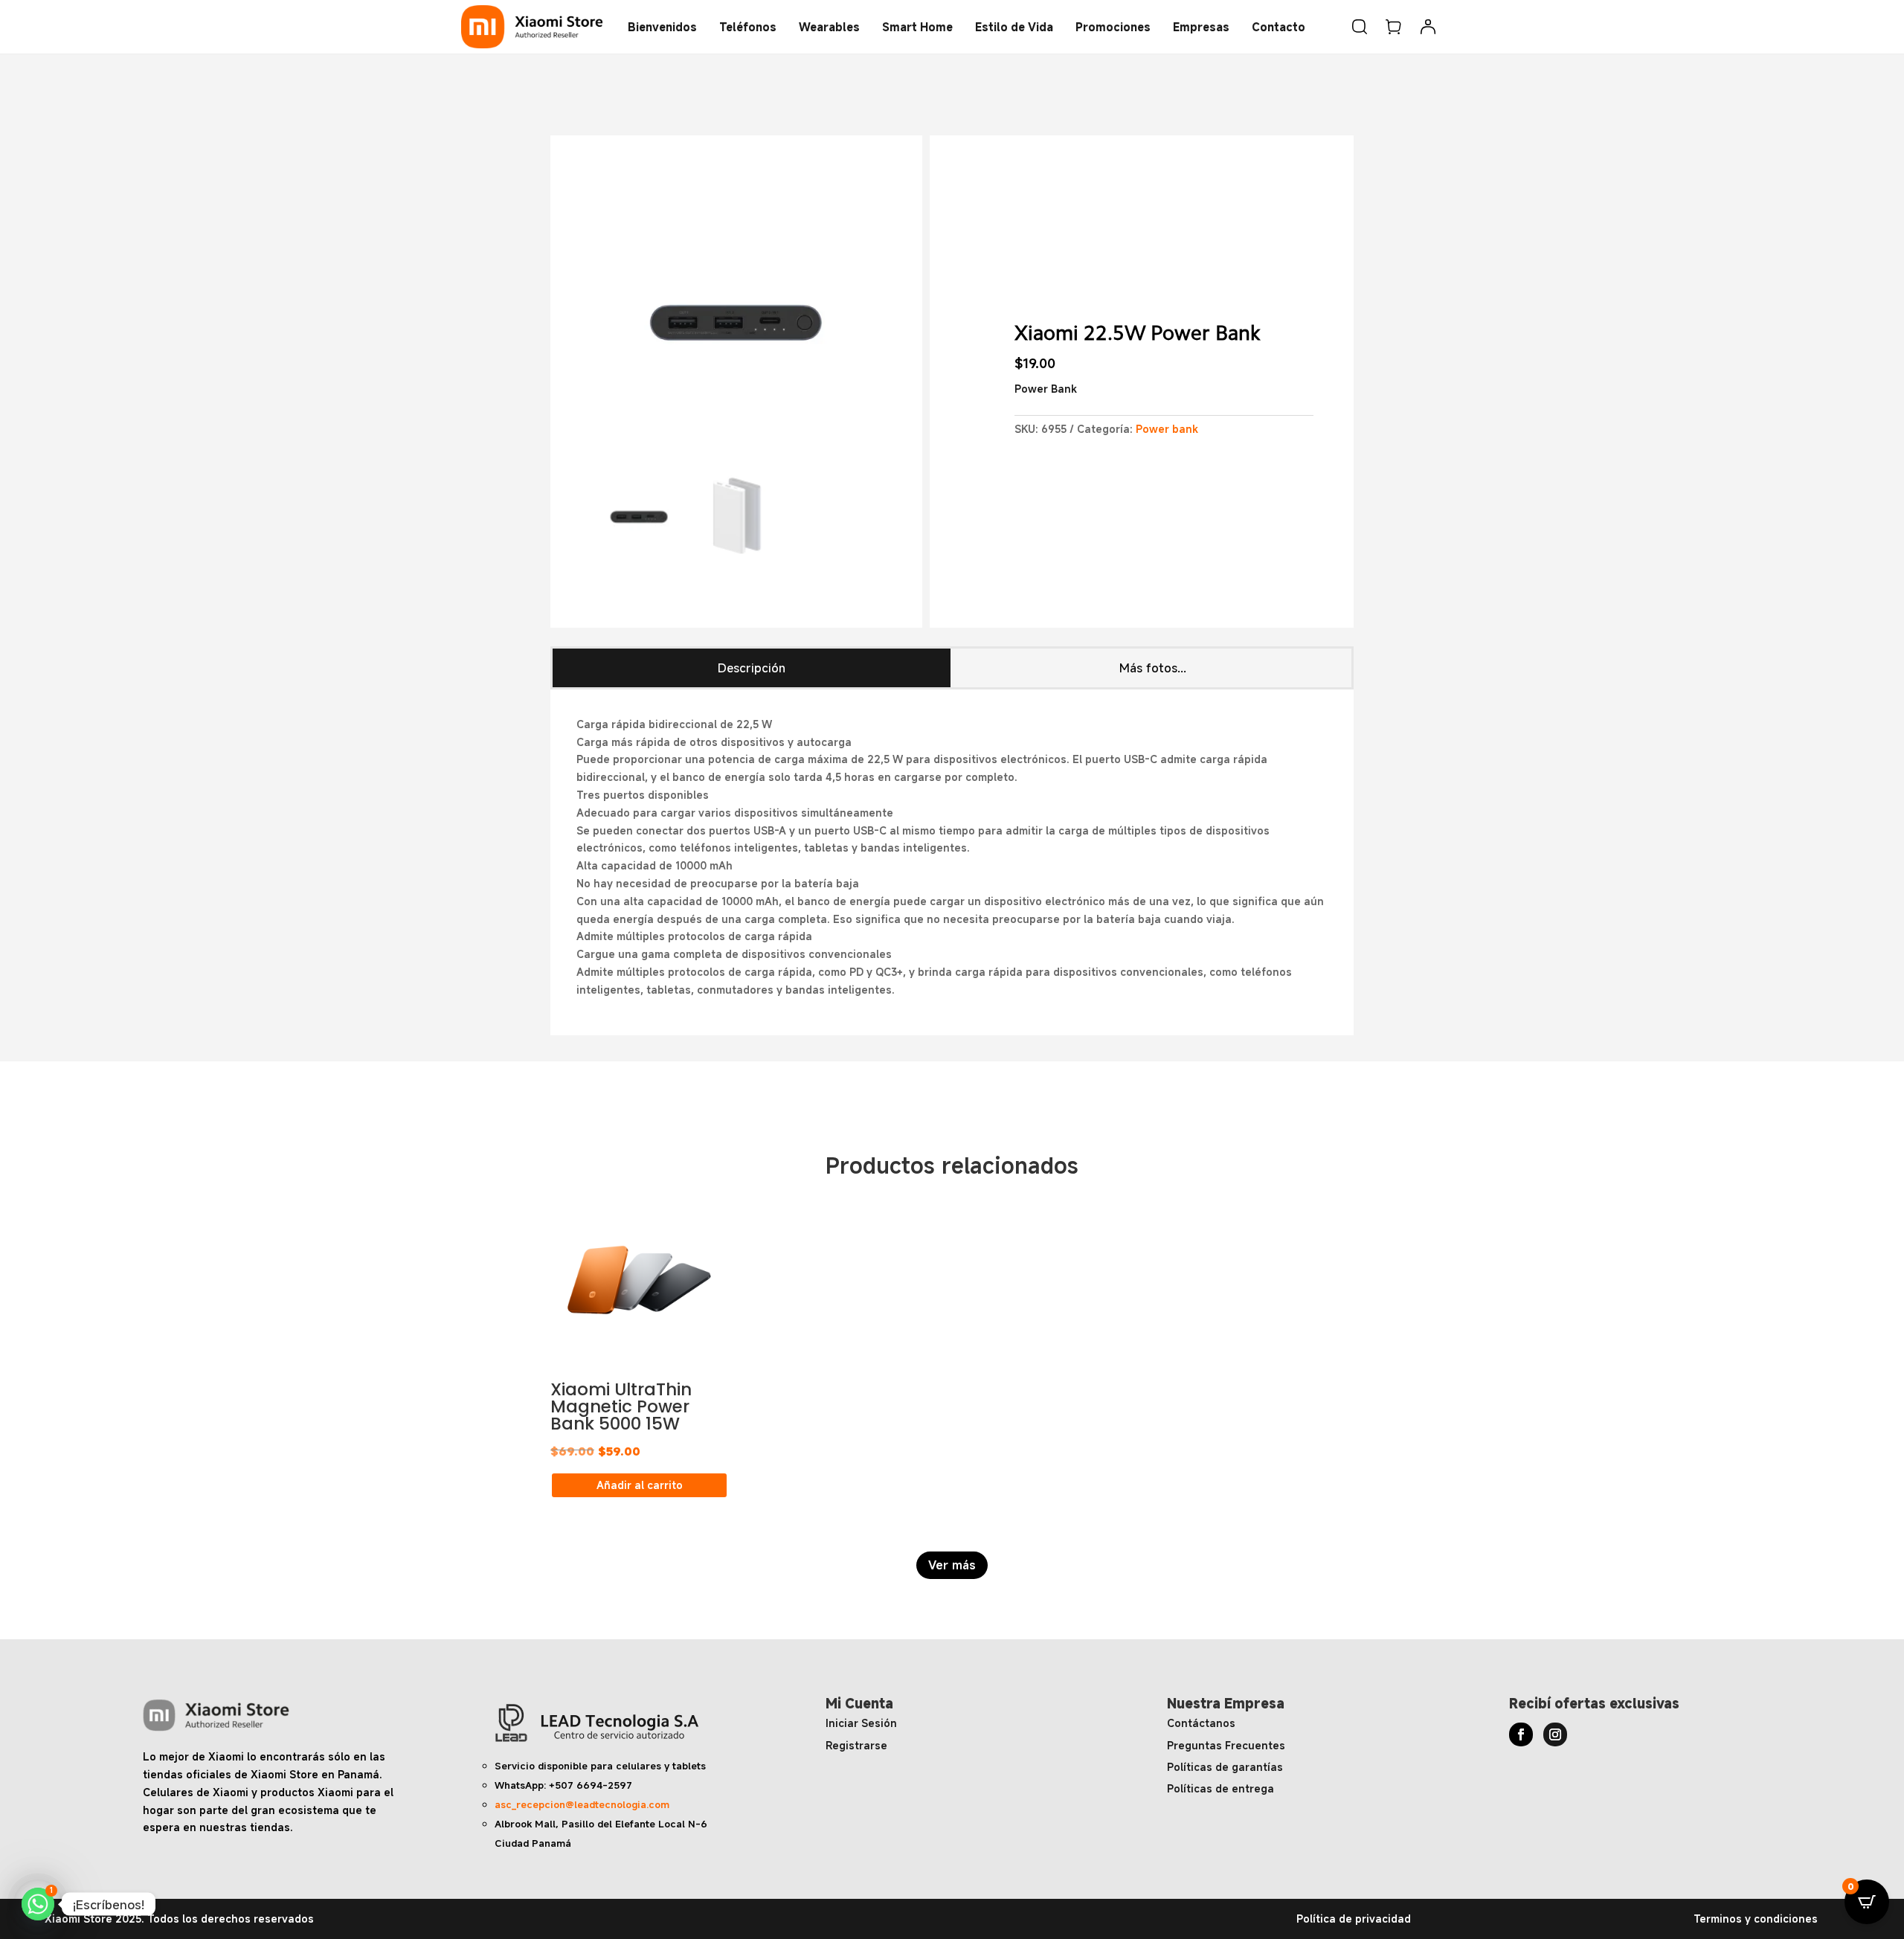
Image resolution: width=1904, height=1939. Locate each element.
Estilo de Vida (1014, 27)
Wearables (829, 27)
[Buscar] (1360, 27)
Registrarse (856, 1745)
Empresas (1201, 27)
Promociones (1113, 27)
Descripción (752, 668)
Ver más (952, 1565)
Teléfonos (748, 27)
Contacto (1279, 27)
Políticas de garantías (1225, 1767)
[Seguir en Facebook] (1521, 1734)
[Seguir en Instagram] (1555, 1734)
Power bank (1167, 429)
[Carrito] (1394, 27)
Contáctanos (1201, 1723)
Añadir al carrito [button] (640, 1485)
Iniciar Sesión (861, 1723)
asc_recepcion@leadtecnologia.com (582, 1804)
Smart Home (917, 27)
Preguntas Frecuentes (1226, 1745)
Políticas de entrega (1220, 1788)
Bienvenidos (662, 27)
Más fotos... (1153, 668)
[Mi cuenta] (1428, 27)
